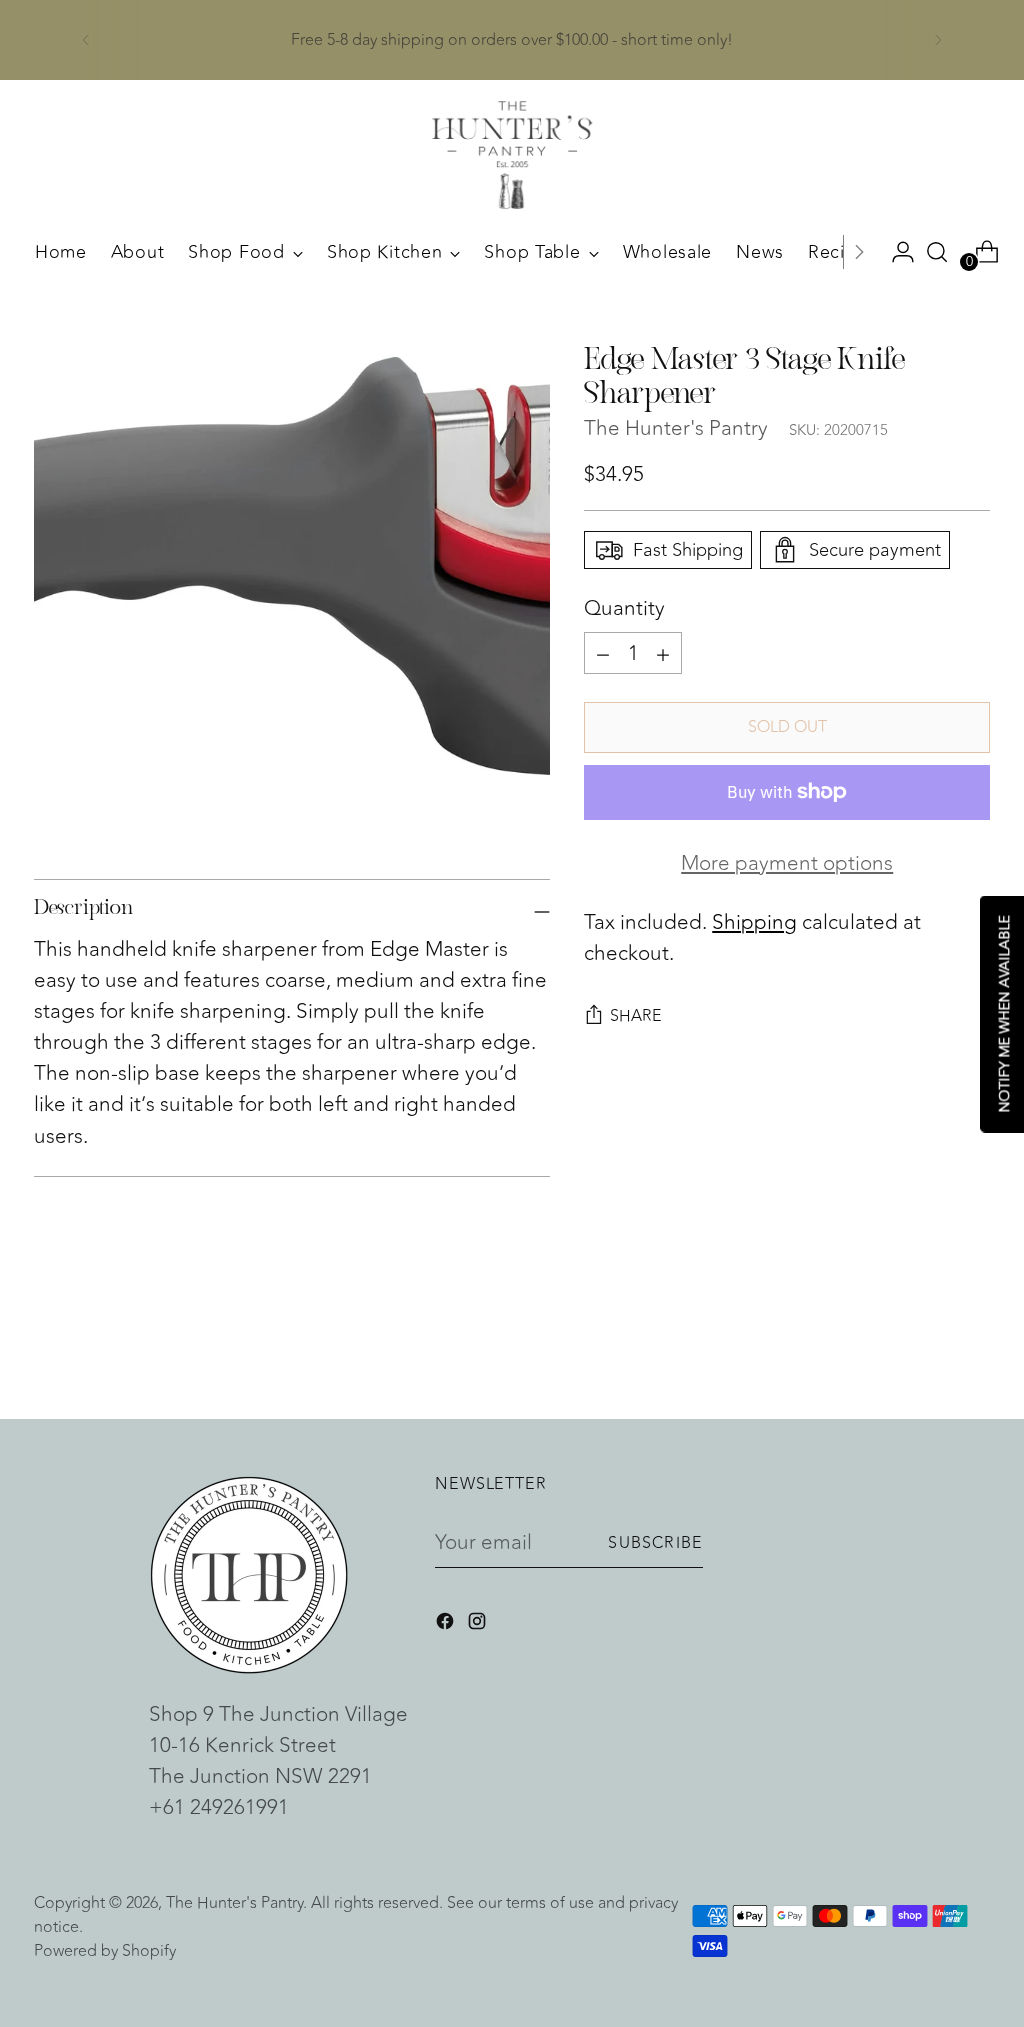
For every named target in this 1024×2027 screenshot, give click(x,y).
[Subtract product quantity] (663, 653)
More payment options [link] (787, 863)
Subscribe (655, 1543)
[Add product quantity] (603, 653)
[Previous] (86, 40)
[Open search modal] (937, 252)
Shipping (754, 922)
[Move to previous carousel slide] (927, 1351)
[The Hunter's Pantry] (512, 155)
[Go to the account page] (895, 252)
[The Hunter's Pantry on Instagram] (479, 1624)
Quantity (624, 608)
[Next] (938, 40)
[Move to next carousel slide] (973, 1350)
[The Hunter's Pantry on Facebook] (447, 1624)
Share (636, 1016)
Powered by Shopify (105, 1951)
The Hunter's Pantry (676, 428)
